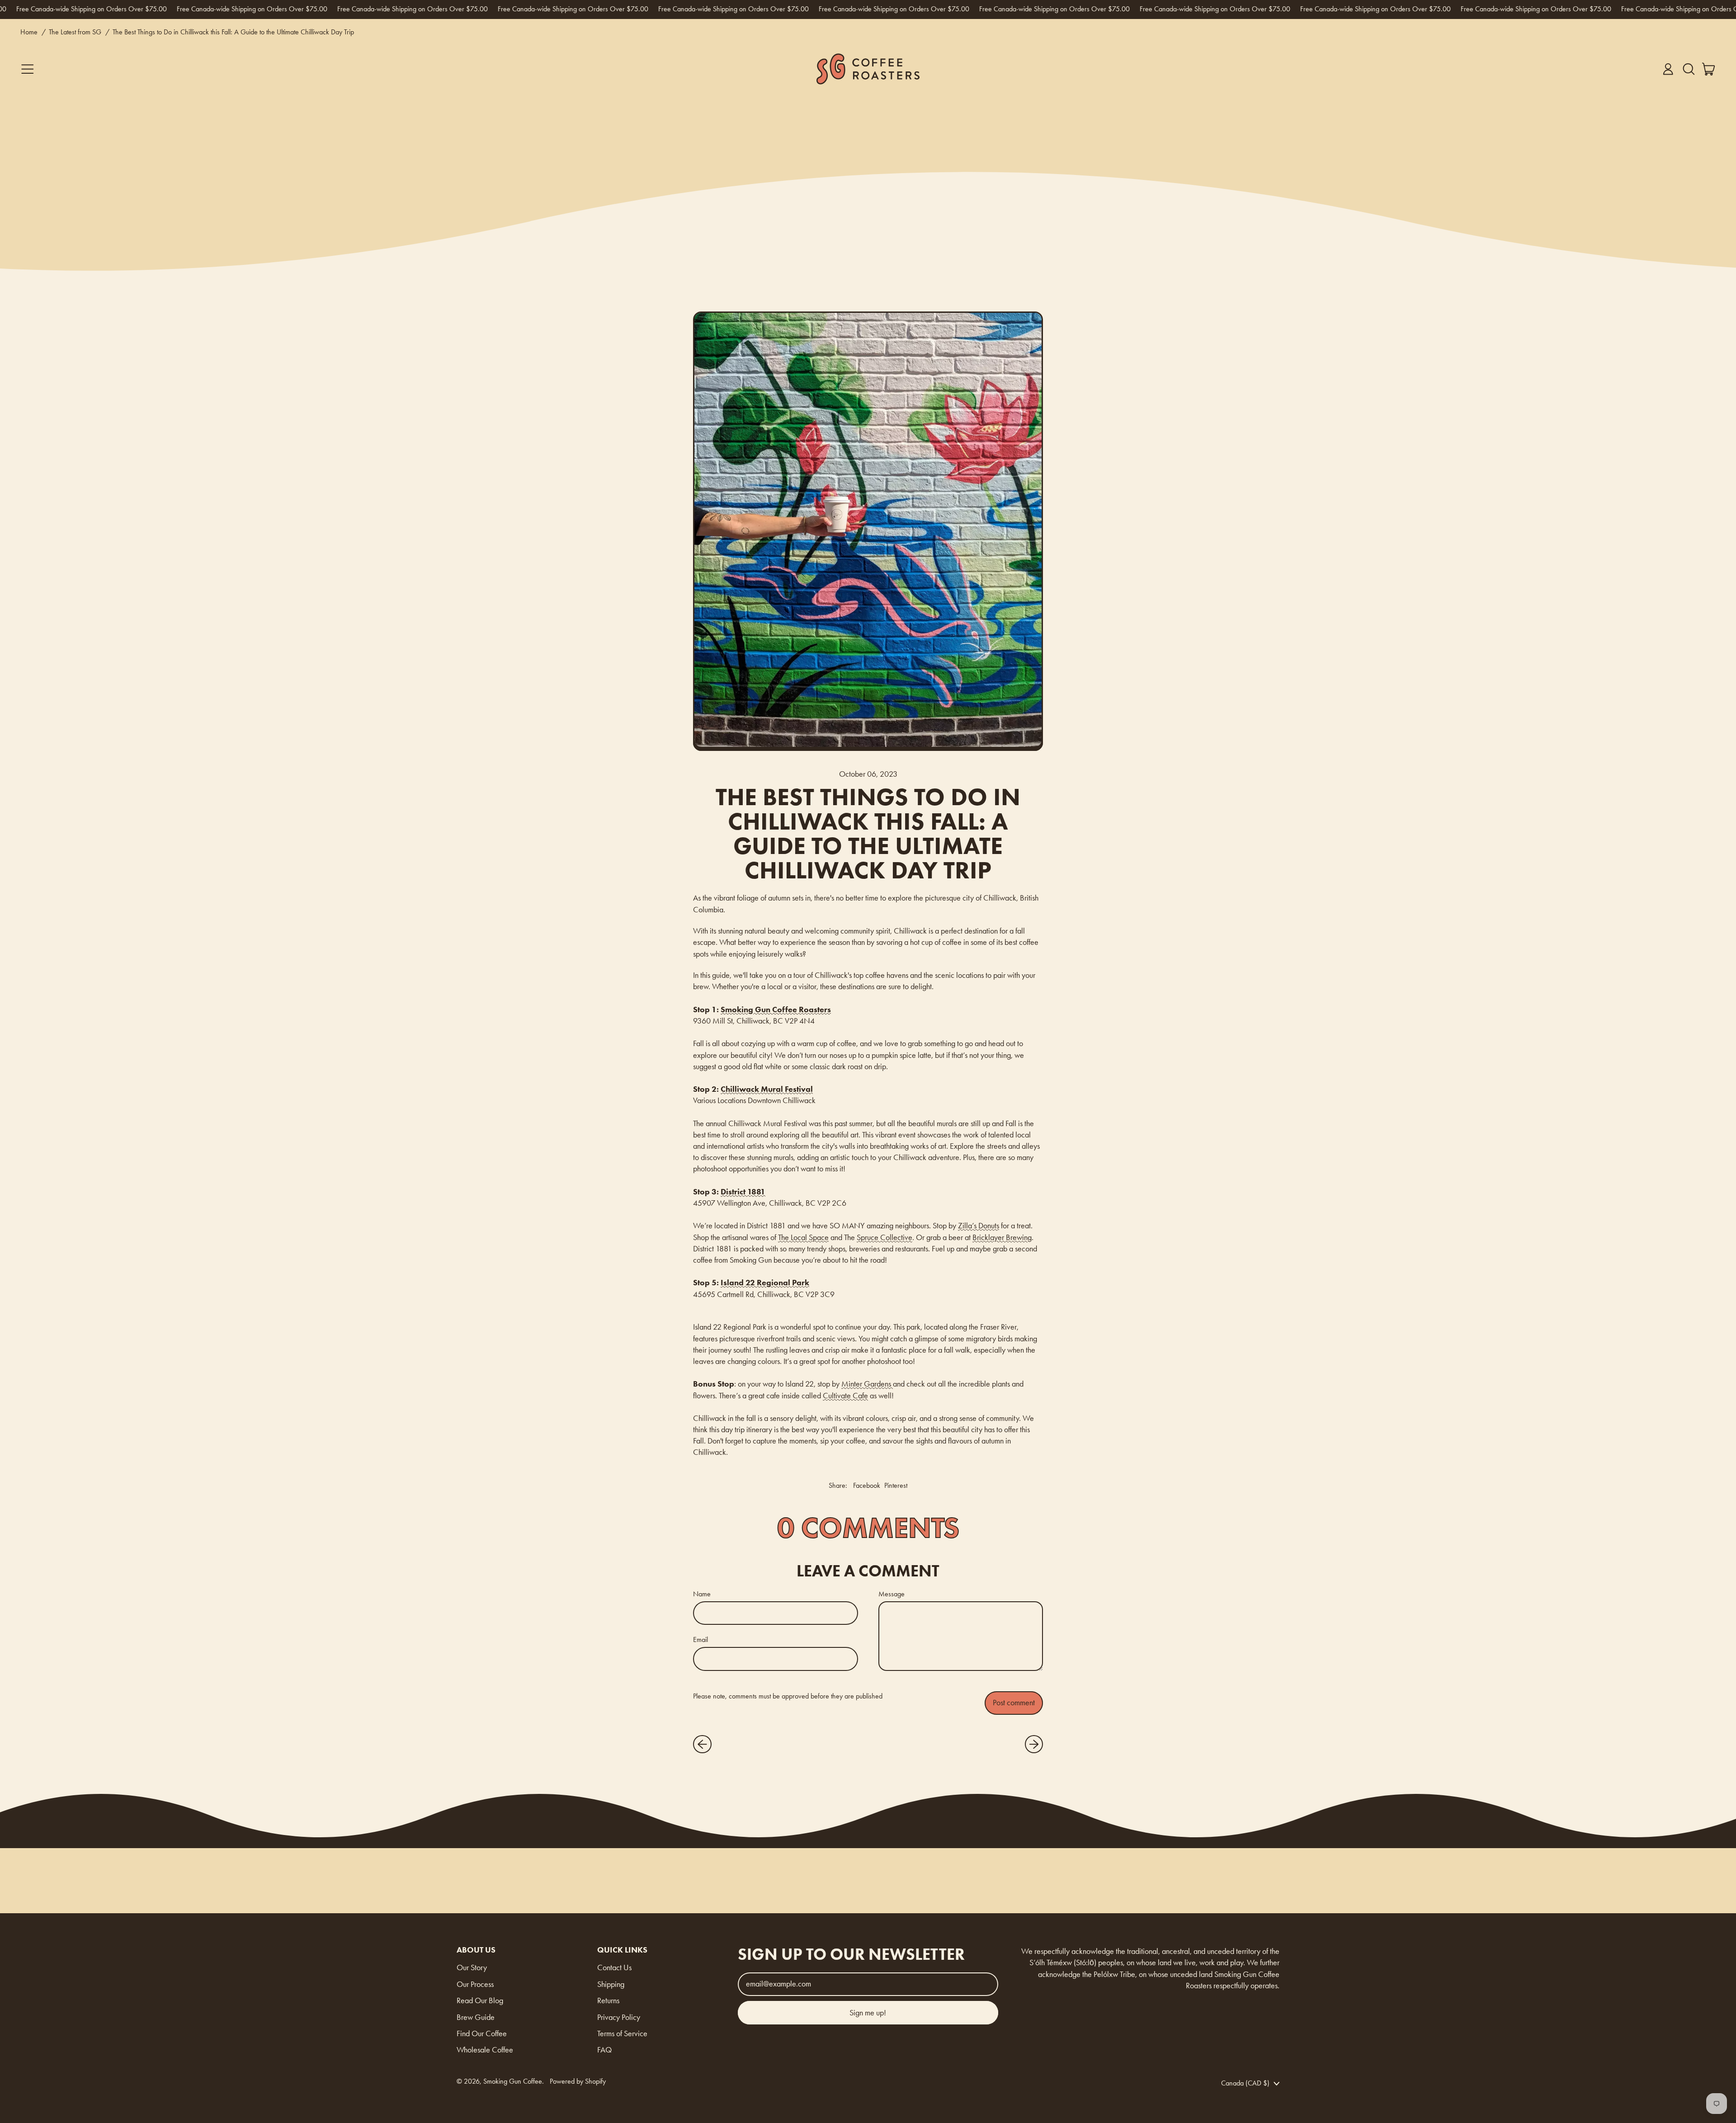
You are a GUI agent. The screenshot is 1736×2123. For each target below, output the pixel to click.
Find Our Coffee (482, 2033)
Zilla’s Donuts (979, 1226)
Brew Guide (476, 2017)
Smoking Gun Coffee (513, 2081)
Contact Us (614, 1967)
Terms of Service (622, 2033)
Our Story (472, 1967)
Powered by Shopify (578, 2081)
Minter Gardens (867, 1384)
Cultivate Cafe (845, 1396)
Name (702, 1594)
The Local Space (803, 1237)
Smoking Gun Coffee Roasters (776, 1010)
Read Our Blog (480, 2000)
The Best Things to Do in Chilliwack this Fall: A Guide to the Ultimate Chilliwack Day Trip (233, 32)
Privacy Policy (619, 2017)
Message (892, 1594)
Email (701, 1639)
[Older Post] (702, 1744)
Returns (608, 2000)
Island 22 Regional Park (765, 1283)
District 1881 (743, 1192)
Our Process (475, 1984)
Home (29, 32)
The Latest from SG (75, 32)
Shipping (611, 1984)
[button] (1689, 69)
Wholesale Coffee (485, 2050)
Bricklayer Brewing (1002, 1237)
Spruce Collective (885, 1237)
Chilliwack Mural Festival (767, 1089)
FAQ (604, 2050)
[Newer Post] (1034, 1744)
